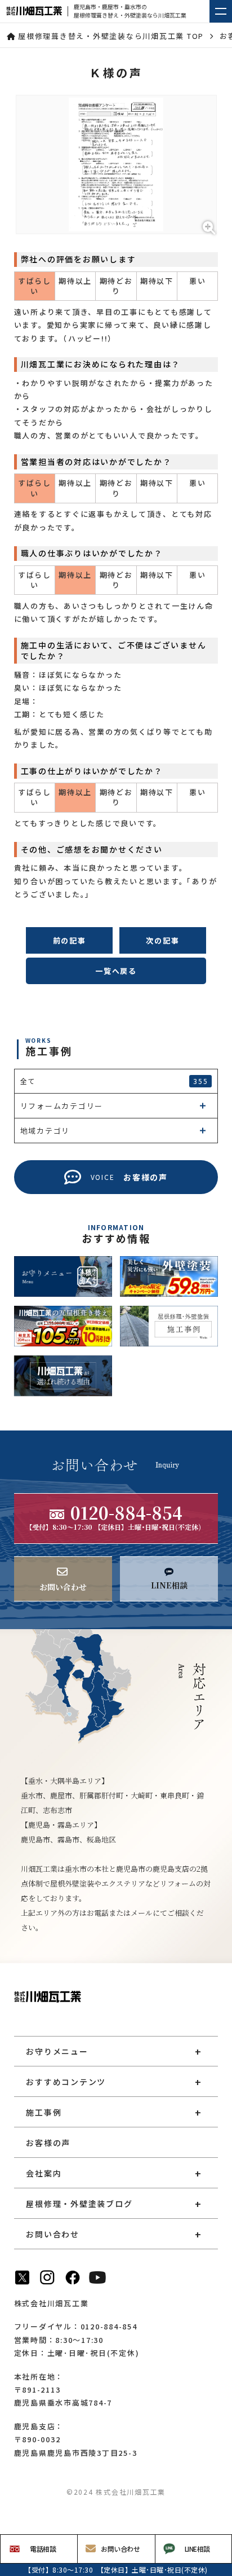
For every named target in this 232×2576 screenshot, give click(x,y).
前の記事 (70, 940)
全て (114, 1081)
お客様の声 (48, 2143)
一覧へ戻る (116, 971)
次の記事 (162, 940)
